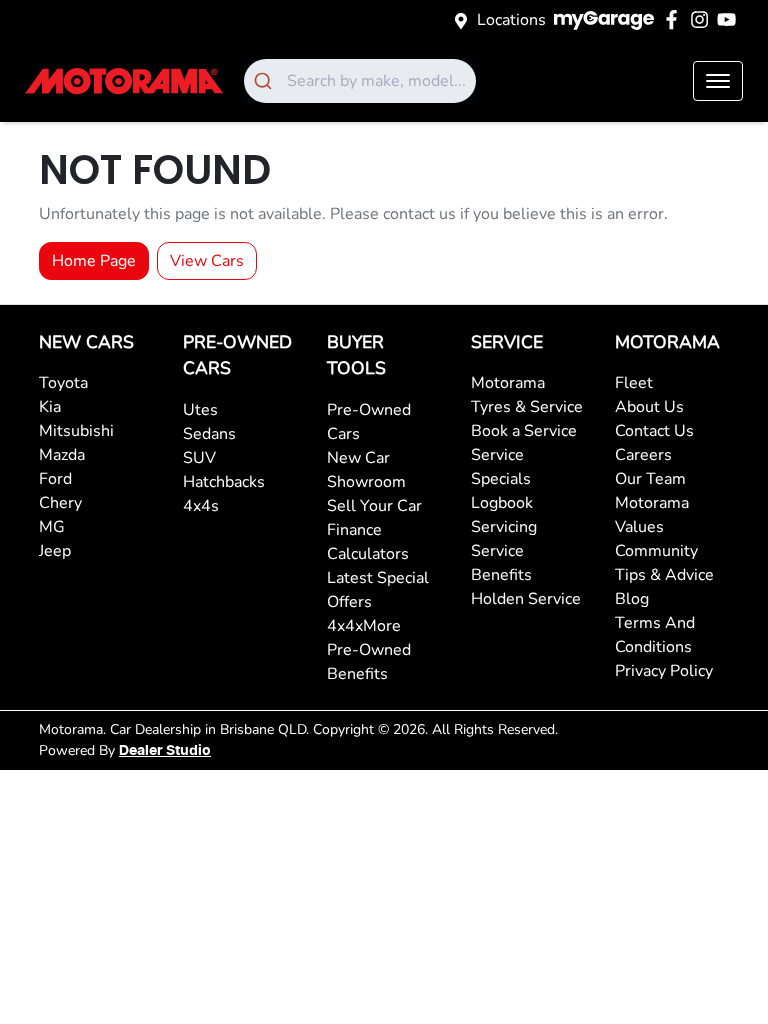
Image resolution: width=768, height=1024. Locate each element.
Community (656, 551)
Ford (55, 479)
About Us (649, 407)
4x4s (201, 506)
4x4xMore (364, 626)
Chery (60, 503)
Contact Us (654, 431)
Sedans (209, 434)
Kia (50, 407)
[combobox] (360, 81)
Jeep (55, 551)
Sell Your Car (374, 506)
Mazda (62, 455)
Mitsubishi (76, 431)
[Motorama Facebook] (675, 19)
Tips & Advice (664, 575)
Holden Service (526, 599)
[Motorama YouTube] (730, 19)
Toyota (63, 383)
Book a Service (524, 431)
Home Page (94, 261)
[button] (718, 81)
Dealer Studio (165, 751)
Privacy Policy (664, 671)
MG (52, 527)
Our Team (650, 479)
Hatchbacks (224, 482)
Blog (632, 599)
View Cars (207, 261)
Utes (200, 410)
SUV (199, 458)
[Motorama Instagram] (703, 19)
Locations (511, 20)
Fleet (634, 383)
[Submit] (265, 81)
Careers (643, 455)
